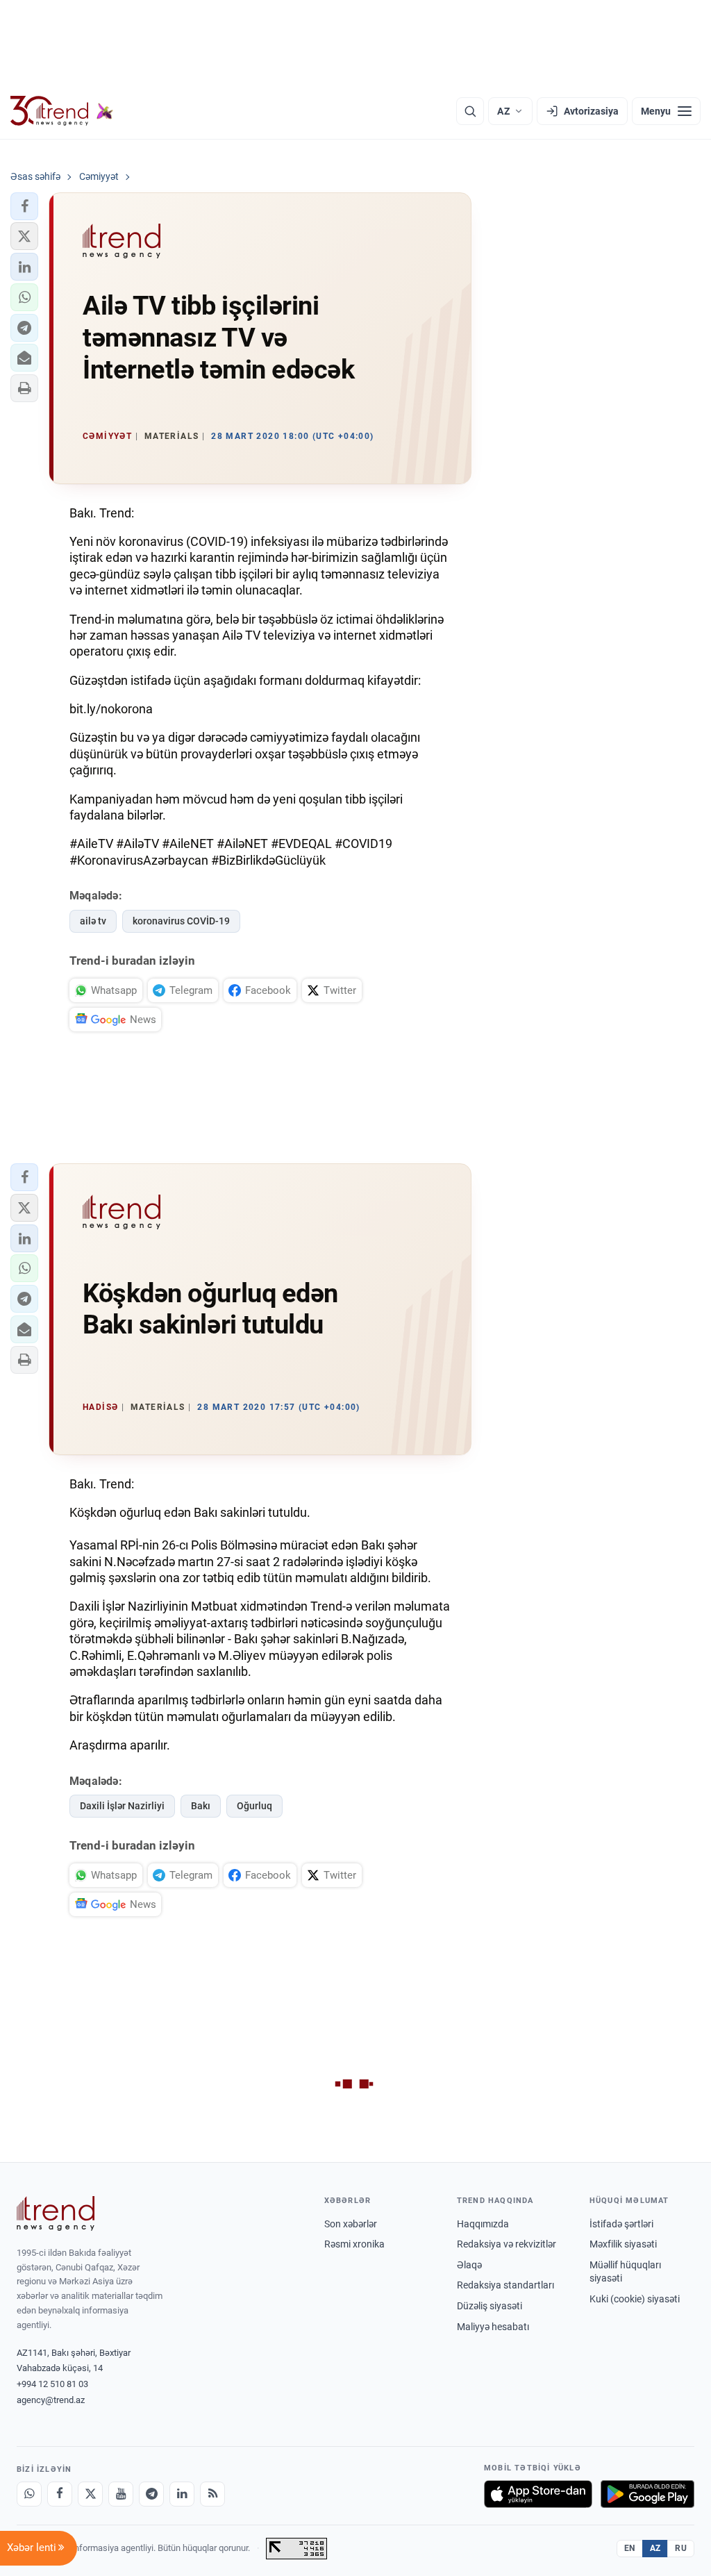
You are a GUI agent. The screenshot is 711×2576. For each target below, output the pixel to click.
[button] (24, 206)
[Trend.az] (62, 111)
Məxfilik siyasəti (623, 2244)
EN (630, 2548)
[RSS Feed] (212, 2494)
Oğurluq (254, 1806)
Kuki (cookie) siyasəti (635, 2299)
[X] (90, 2494)
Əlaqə (469, 2265)
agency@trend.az (51, 2400)
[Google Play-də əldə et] (647, 2494)
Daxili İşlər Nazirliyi (122, 1806)
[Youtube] (121, 2494)
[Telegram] (151, 2494)
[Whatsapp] (29, 2494)
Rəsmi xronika (354, 2244)
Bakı (201, 1806)
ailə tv (93, 921)
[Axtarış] (470, 111)
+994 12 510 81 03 (52, 2384)
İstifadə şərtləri (621, 2224)
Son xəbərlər (351, 2224)
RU (681, 2548)
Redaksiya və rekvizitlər (507, 2244)
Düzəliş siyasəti (490, 2306)
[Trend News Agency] (56, 2213)
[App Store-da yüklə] (538, 2494)
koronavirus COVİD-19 (181, 921)
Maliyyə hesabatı (493, 2327)
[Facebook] (60, 2494)
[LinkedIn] (182, 2494)
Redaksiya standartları (505, 2285)
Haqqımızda (483, 2224)
